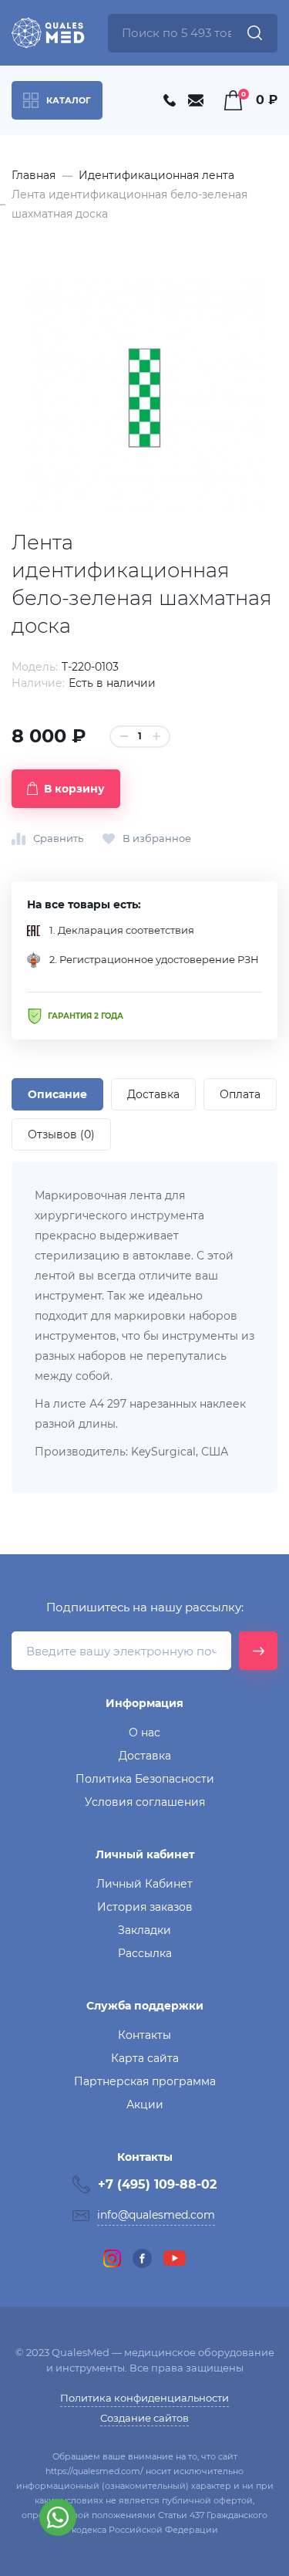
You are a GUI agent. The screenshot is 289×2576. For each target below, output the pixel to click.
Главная (34, 175)
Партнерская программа (145, 2081)
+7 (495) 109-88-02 (157, 2184)
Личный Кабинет (144, 1884)
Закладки (144, 1930)
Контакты (144, 2035)
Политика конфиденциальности (144, 2398)
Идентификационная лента (156, 175)
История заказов (145, 1907)
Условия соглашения (145, 1802)
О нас (144, 1733)
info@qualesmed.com (156, 2215)
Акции (145, 2104)
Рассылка (145, 1953)
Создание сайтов (144, 2418)
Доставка (145, 1756)
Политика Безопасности (145, 1779)
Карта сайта (145, 2058)
